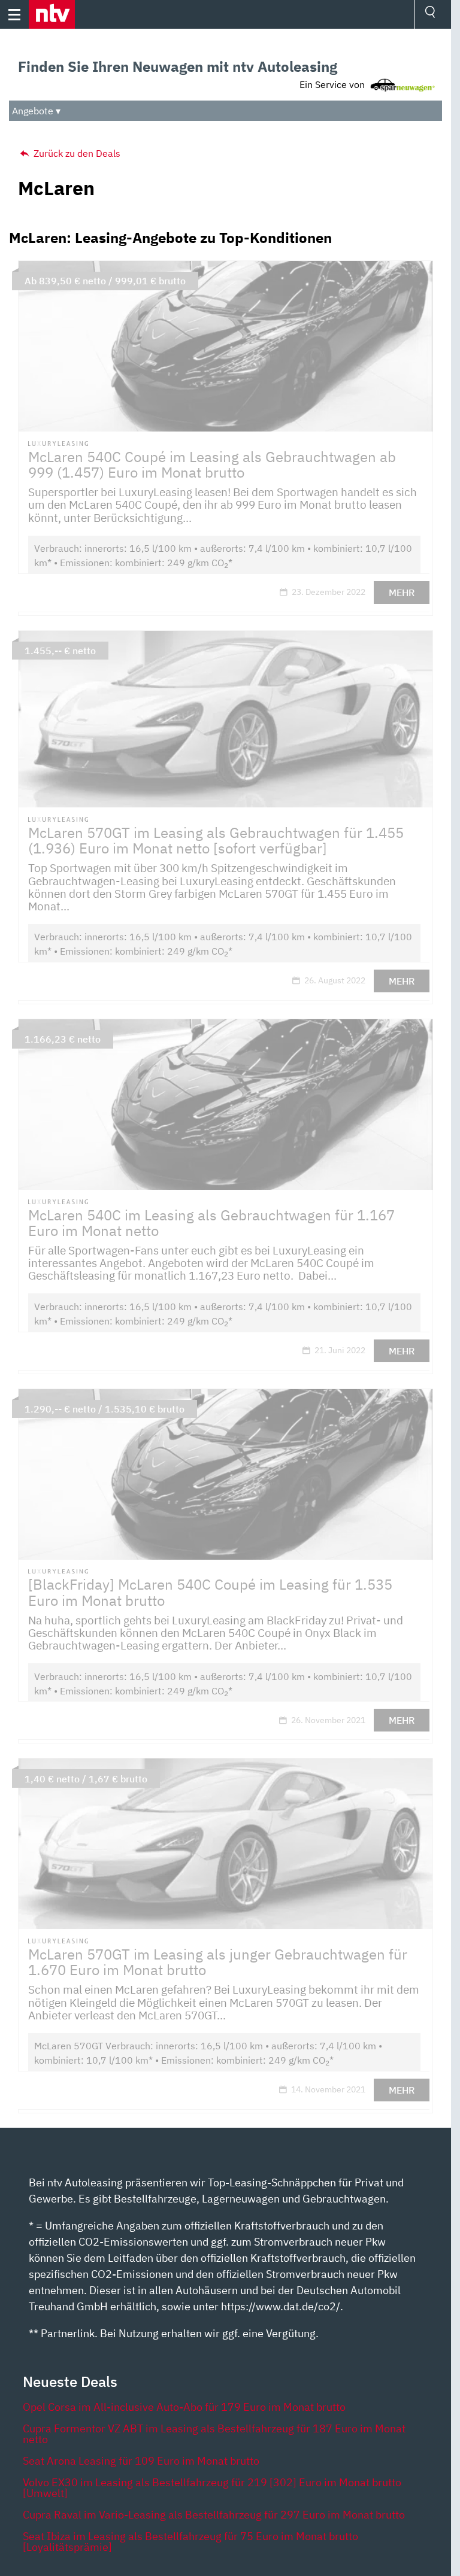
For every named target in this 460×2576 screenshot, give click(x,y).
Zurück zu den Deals (76, 153)
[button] (52, 14)
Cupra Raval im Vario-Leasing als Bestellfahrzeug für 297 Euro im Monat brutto (214, 2515)
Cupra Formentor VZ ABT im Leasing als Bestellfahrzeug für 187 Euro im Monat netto (214, 2434)
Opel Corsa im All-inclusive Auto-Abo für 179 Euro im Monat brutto (184, 2407)
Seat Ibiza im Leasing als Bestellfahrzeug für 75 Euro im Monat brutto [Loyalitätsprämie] (190, 2542)
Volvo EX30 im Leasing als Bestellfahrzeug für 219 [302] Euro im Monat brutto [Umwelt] (212, 2488)
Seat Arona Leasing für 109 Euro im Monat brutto (141, 2461)
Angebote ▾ (36, 111)
